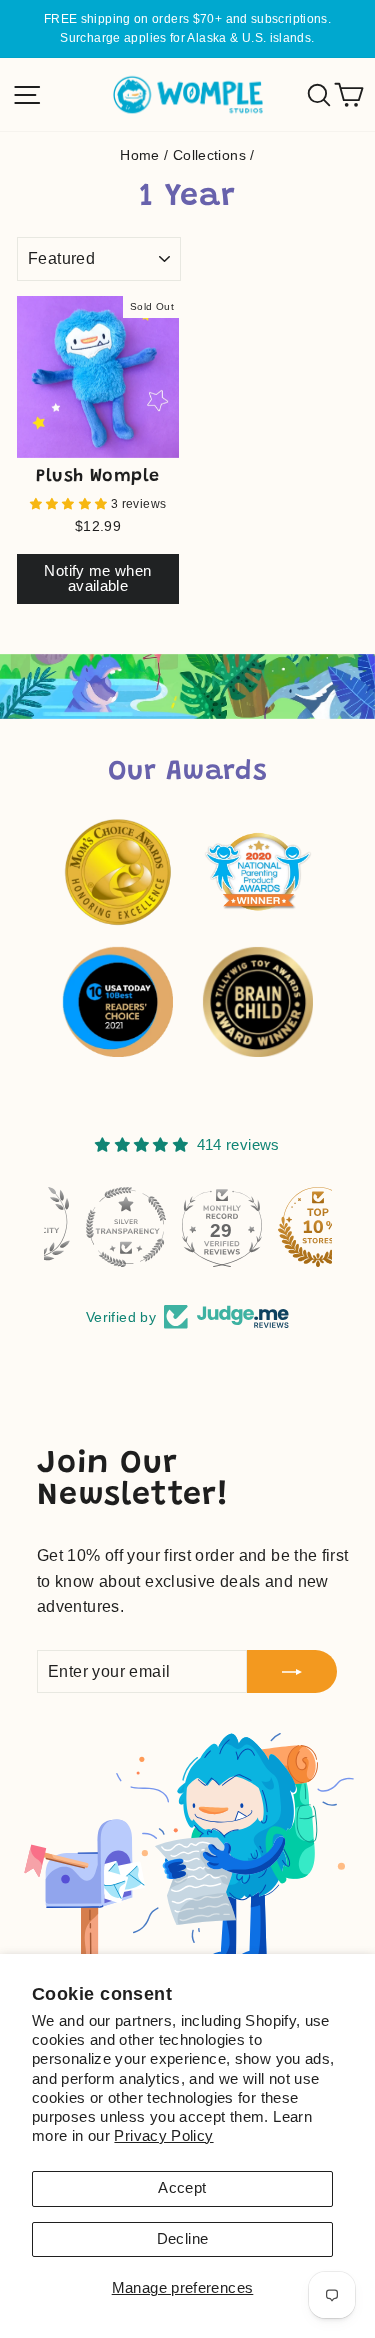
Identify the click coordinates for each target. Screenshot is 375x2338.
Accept (182, 2188)
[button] (70, 503)
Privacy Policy (163, 2136)
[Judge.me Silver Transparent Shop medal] (92, 1227)
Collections (209, 155)
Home (139, 155)
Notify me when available (97, 578)
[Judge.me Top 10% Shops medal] (284, 1227)
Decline (183, 2239)
